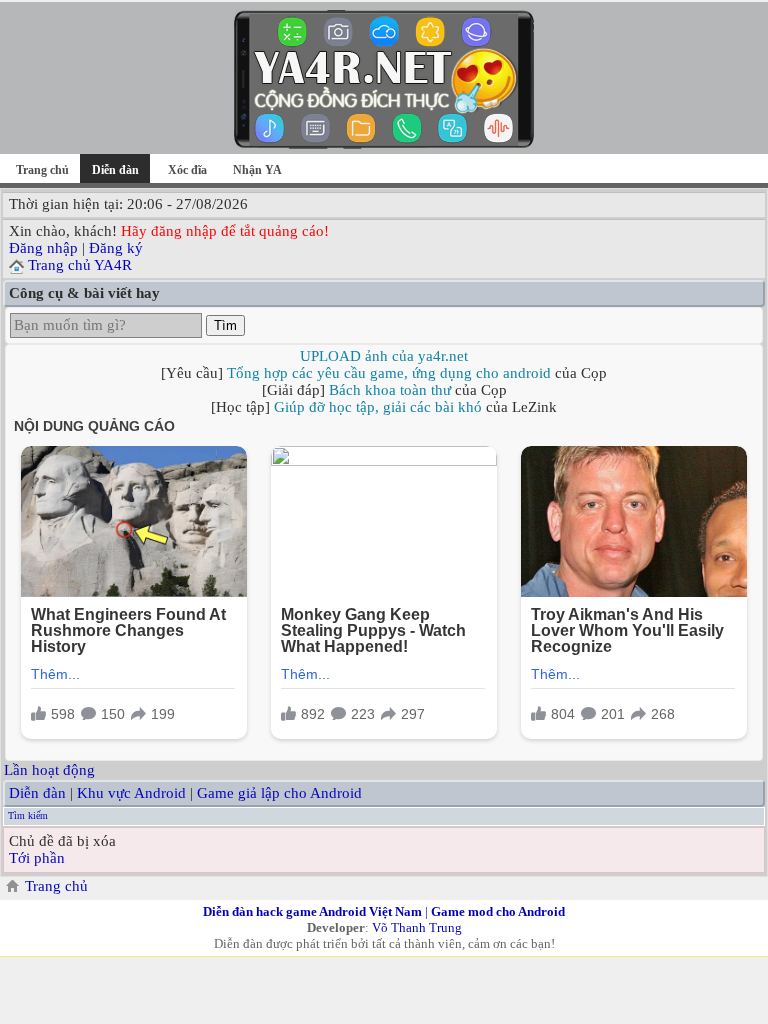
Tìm (225, 325)
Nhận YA (257, 170)
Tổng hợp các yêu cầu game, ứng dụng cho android (389, 373)
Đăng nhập (43, 248)
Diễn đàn (37, 793)
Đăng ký (116, 248)
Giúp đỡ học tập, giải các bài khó (378, 407)
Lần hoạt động (49, 770)
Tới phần (37, 858)
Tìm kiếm (28, 815)
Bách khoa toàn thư (390, 390)
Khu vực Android (131, 793)
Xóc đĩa (187, 170)
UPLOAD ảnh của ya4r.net (384, 356)
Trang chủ (42, 170)
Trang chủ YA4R (80, 265)
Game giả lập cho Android (279, 793)
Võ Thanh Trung (417, 927)
